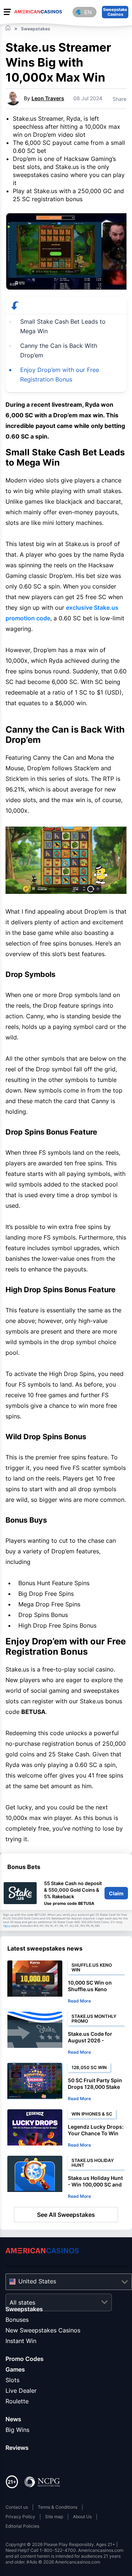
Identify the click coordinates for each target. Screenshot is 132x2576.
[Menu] (7, 12)
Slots (12, 2380)
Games (15, 2369)
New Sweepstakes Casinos (43, 2330)
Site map (54, 2517)
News (13, 2419)
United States (37, 2281)
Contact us (17, 2507)
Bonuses (17, 2320)
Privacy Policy (20, 2517)
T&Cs (7, 1926)
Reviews (17, 2448)
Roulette (17, 2401)
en (88, 12)
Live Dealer (21, 2391)
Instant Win (21, 2341)
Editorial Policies (22, 2526)
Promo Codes (25, 2359)
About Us (82, 2517)
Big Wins (17, 2430)
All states (22, 2302)
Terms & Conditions (58, 2507)
